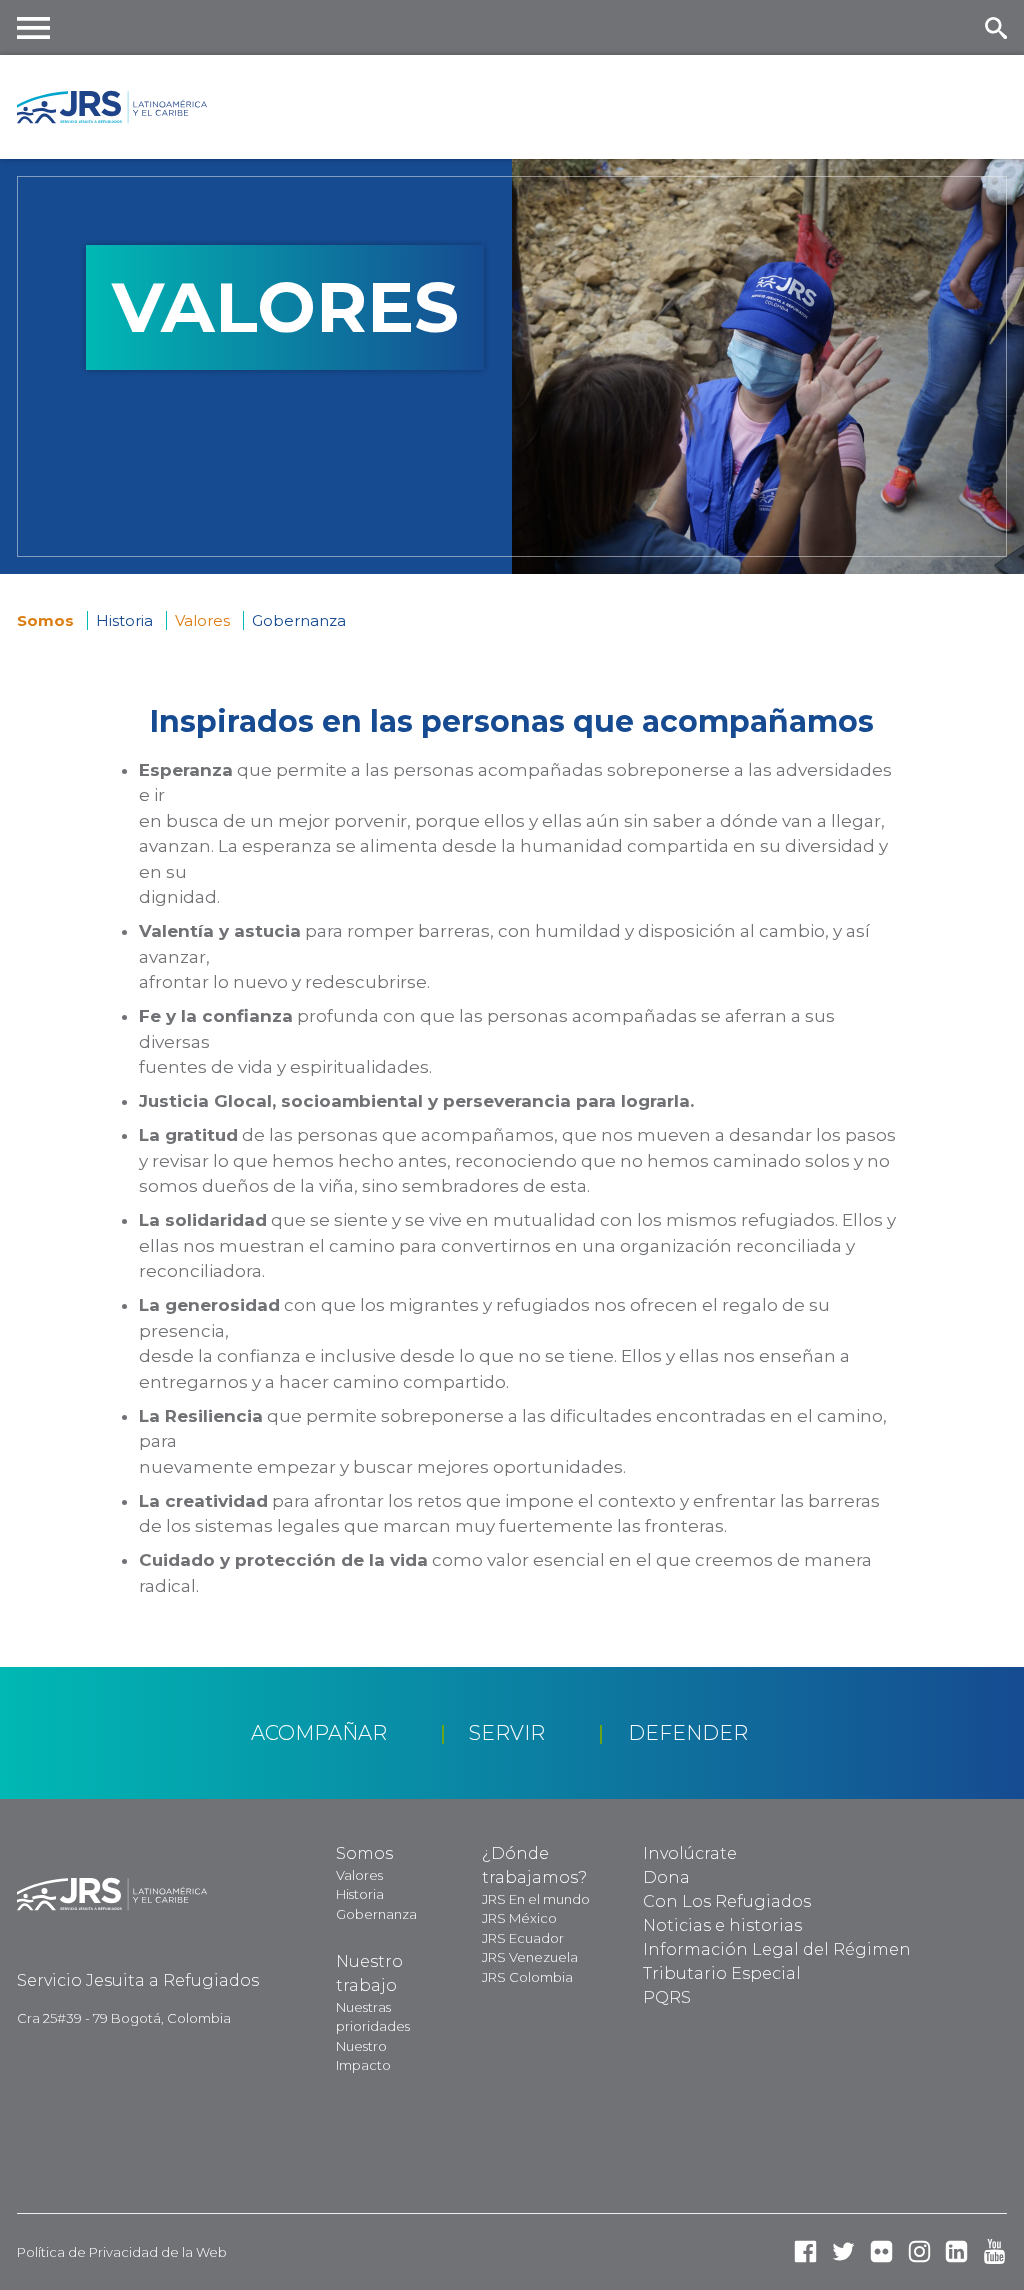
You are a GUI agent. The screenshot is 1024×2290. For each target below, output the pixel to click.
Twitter (843, 2251)
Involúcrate (690, 1853)
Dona (666, 1877)
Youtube (994, 2251)
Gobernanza (299, 620)
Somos (47, 620)
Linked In (956, 2251)
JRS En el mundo (536, 1899)
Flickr (881, 2251)
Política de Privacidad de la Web (122, 2252)
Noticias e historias (722, 1925)
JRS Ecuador (523, 1938)
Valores (359, 1875)
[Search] (995, 27)
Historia (124, 620)
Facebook (805, 2251)
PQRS (667, 1997)
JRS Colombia (527, 1977)
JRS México (519, 1918)
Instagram (919, 2251)
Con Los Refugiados (727, 1901)
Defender (688, 1733)
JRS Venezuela (530, 1957)
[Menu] (34, 27)
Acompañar (319, 1733)
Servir (507, 1733)
